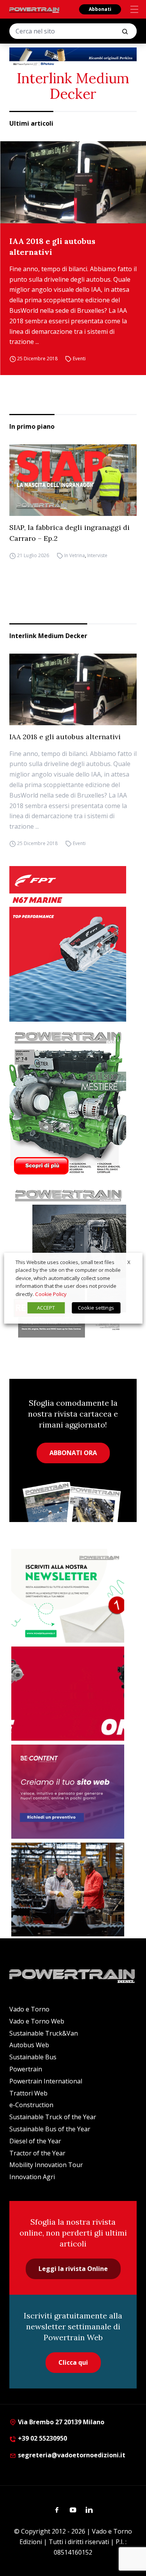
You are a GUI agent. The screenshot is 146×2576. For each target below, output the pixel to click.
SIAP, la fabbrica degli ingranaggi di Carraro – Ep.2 (69, 533)
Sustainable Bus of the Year (50, 2129)
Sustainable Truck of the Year (53, 2117)
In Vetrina (75, 555)
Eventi (79, 359)
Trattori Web (28, 2093)
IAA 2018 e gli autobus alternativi (52, 246)
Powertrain (26, 2069)
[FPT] (73, 944)
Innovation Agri (32, 2177)
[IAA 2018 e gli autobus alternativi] (73, 182)
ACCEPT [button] (46, 1308)
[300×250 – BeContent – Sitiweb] (68, 1792)
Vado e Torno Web (37, 2021)
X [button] (129, 1262)
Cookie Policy (51, 1294)
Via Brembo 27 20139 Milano (60, 2422)
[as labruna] (68, 1694)
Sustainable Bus (33, 2057)
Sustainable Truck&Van (44, 2033)
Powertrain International (46, 2081)
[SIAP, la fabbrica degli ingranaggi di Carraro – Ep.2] (73, 480)
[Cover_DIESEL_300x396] (73, 1103)
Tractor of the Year (37, 2153)
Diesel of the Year (35, 2141)
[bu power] (73, 57)
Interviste (97, 555)
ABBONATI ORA (73, 1453)
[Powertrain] (35, 10)
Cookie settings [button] (96, 1308)
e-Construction (31, 2105)
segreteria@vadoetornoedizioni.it (71, 2455)
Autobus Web (29, 2045)
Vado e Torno (29, 2009)
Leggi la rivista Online (73, 2269)
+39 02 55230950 (42, 2438)
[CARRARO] (68, 1890)
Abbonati (100, 9)
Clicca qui (73, 2362)
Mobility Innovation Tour (46, 2165)
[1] (68, 1596)
